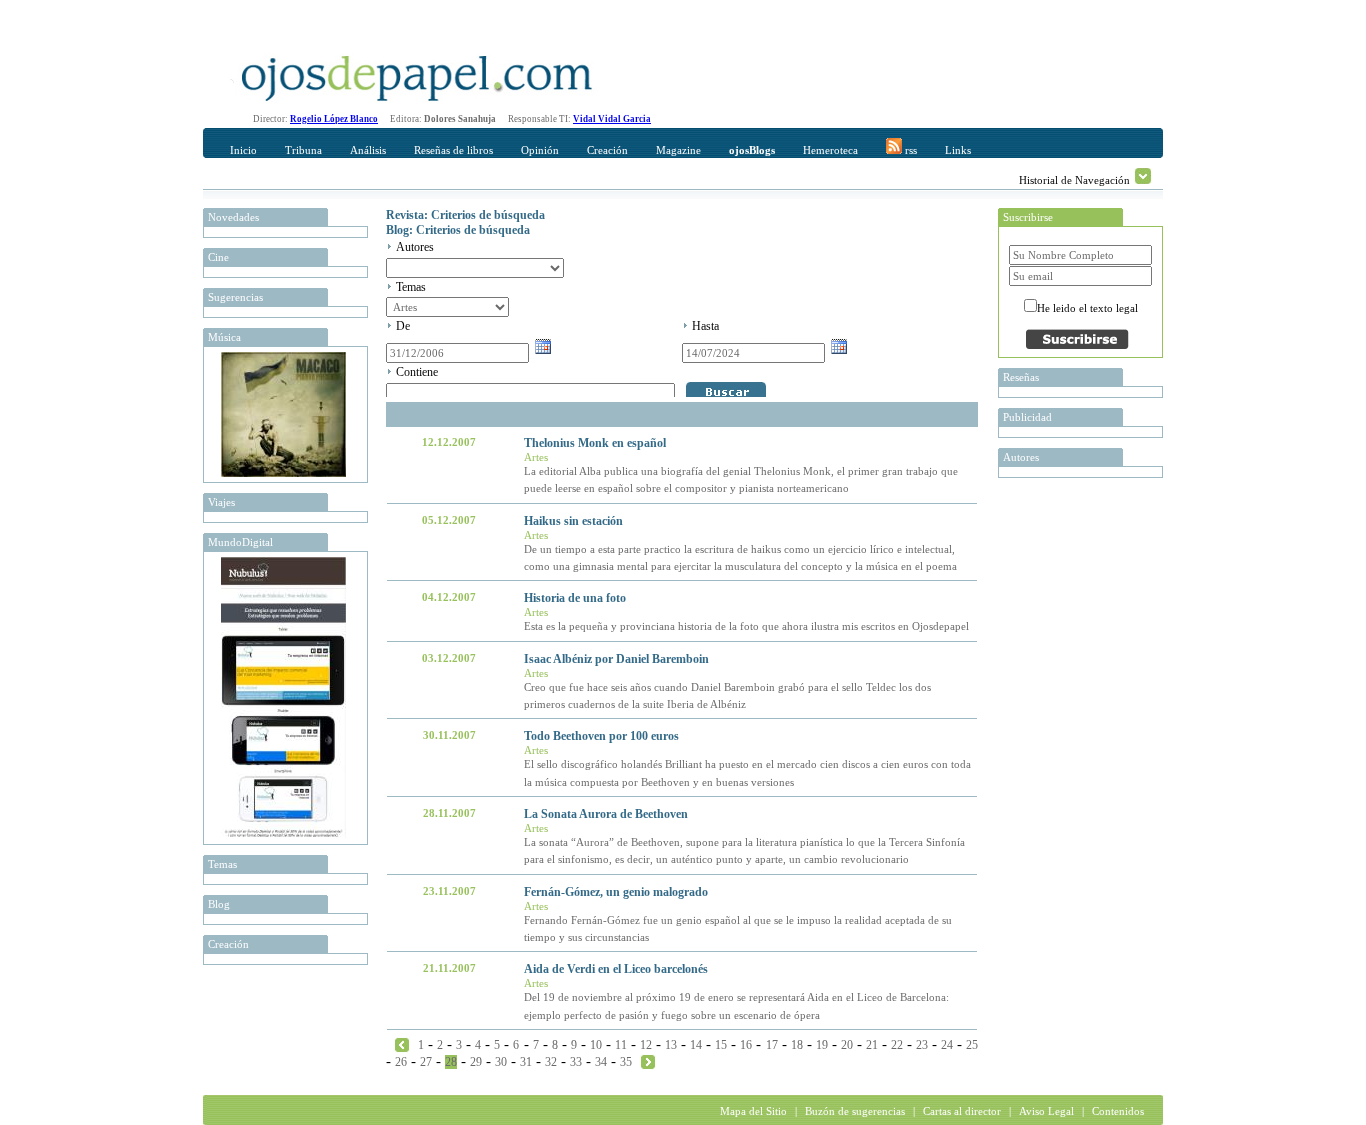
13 (671, 1045)
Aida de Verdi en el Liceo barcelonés (616, 969)
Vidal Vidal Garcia (612, 119)
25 (972, 1045)
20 (847, 1045)
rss (909, 150)
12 (646, 1045)
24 (947, 1045)
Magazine (678, 150)
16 (746, 1045)
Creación (607, 150)
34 (601, 1062)
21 (872, 1045)
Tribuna (303, 150)
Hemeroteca (830, 150)
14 (696, 1045)
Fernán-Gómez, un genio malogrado (616, 892)
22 (897, 1045)
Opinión (540, 150)
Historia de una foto (575, 598)
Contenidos (1118, 1111)
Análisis (368, 150)
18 (797, 1045)
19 (822, 1045)
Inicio (243, 150)
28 (451, 1062)
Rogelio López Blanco (334, 119)
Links (958, 150)
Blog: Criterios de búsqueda (458, 230)
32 (551, 1062)
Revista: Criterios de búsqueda (465, 215)
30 (501, 1062)
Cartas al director (962, 1111)
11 (621, 1045)
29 (476, 1062)
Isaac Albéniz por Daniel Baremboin (616, 659)
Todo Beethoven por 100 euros (601, 736)
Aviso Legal (1046, 1111)
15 (721, 1045)
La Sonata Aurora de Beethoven (606, 814)
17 (772, 1045)
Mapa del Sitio (753, 1111)
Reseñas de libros (453, 150)
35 (626, 1062)
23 (922, 1045)
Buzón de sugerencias (855, 1111)
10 (596, 1045)
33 (576, 1062)
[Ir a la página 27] (402, 1044)
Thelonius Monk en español (595, 443)
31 (526, 1062)
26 (401, 1062)
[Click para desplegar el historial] (1143, 176)
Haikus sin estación (573, 521)
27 (426, 1062)
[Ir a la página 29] (648, 1061)
